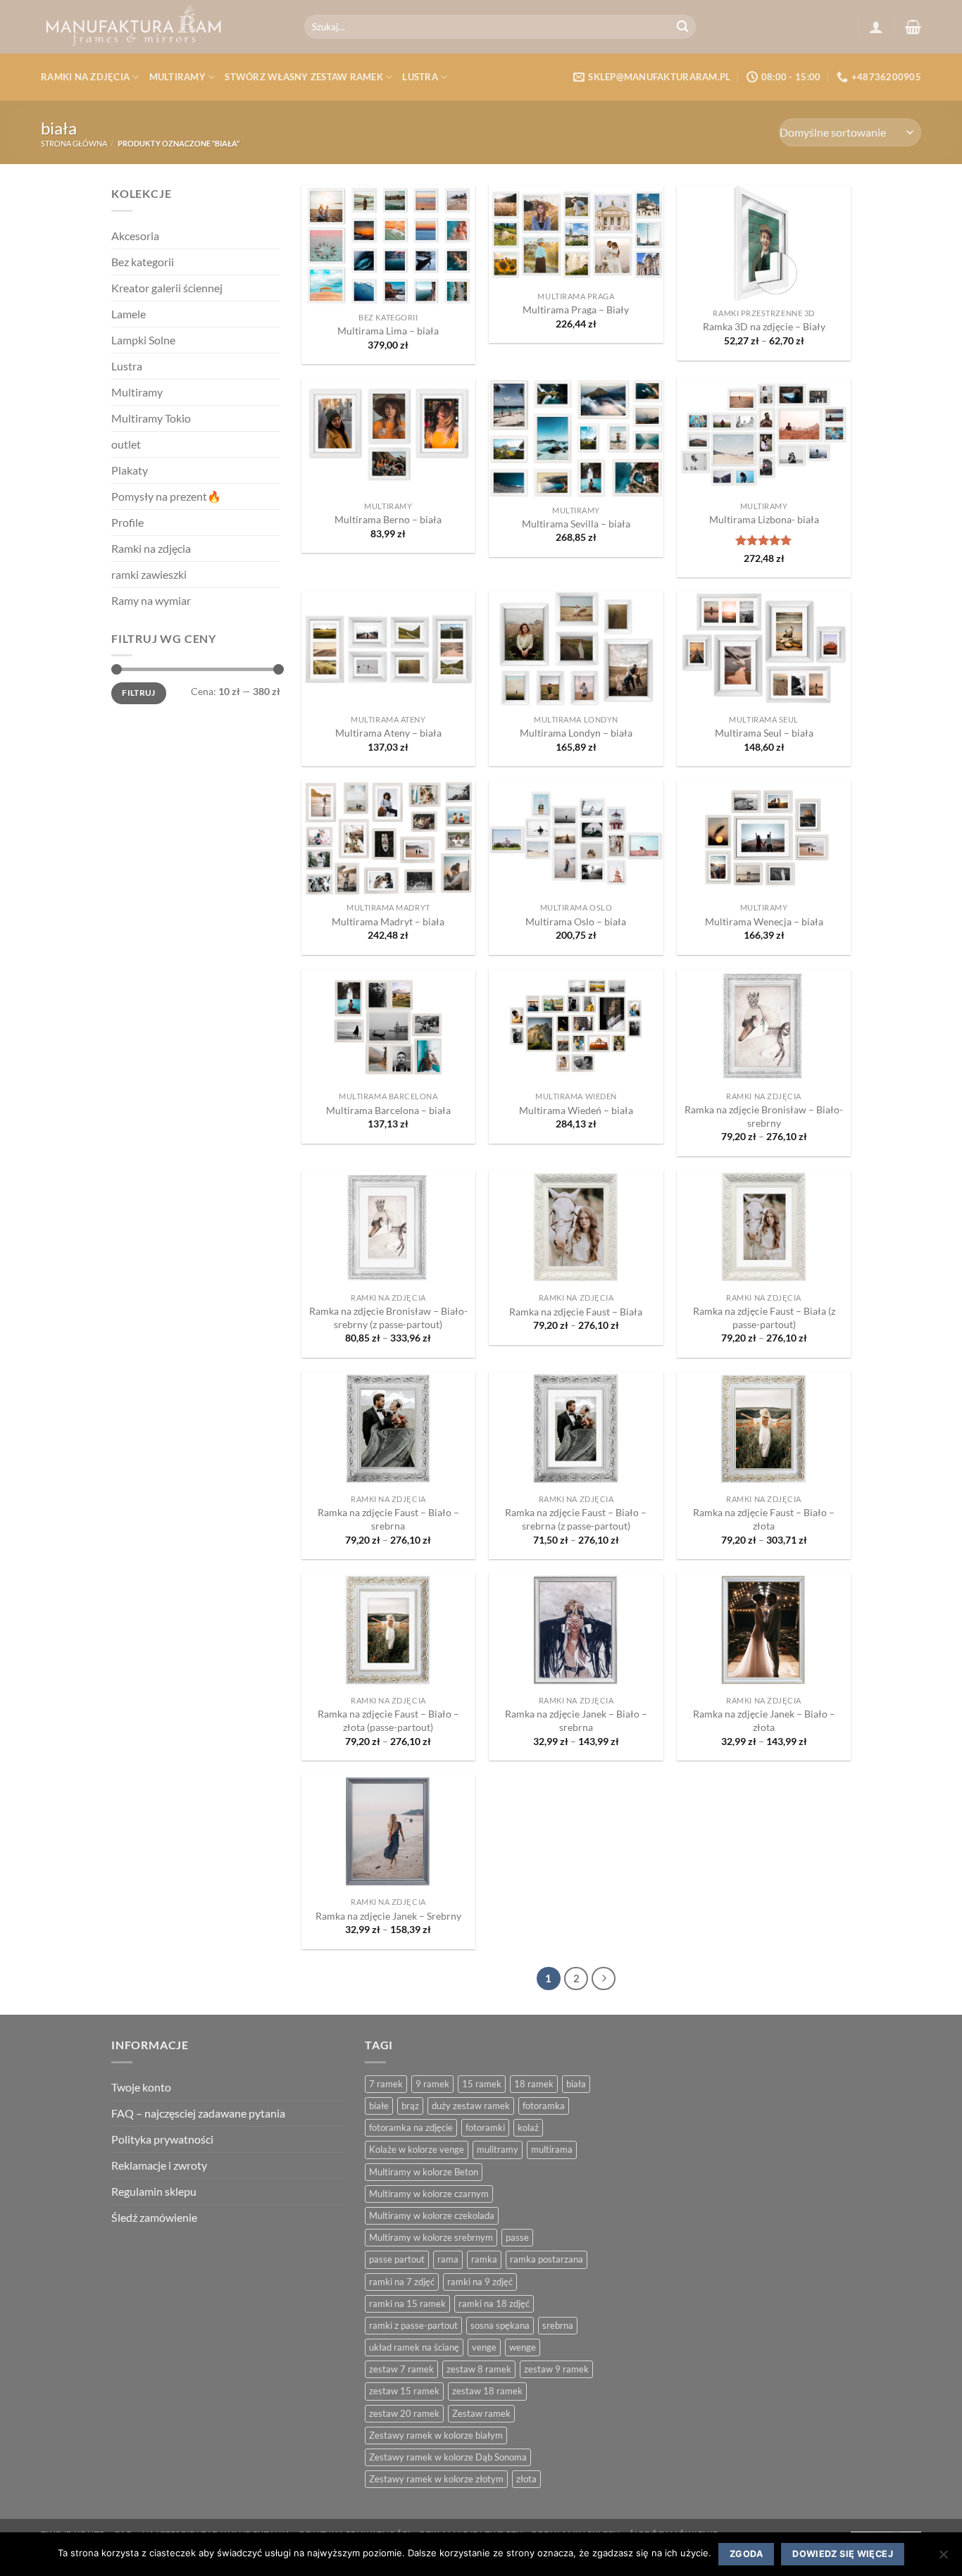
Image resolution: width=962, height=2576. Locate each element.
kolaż (528, 2127)
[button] (876, 27)
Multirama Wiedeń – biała (576, 1110)
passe (517, 2237)
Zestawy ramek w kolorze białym (436, 2435)
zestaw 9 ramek (556, 2369)
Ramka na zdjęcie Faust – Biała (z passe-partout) (764, 1318)
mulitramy (498, 2149)
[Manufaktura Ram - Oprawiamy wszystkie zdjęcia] (162, 27)
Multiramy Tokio (151, 418)
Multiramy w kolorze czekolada (432, 2215)
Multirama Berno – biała (388, 519)
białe (379, 2106)
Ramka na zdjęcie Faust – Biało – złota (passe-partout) (388, 1720)
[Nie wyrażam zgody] (943, 2559)
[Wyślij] (683, 27)
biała (576, 2084)
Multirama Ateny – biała (388, 733)
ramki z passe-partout (413, 2325)
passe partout (397, 2259)
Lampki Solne (143, 340)
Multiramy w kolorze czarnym (429, 2194)
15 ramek (482, 2084)
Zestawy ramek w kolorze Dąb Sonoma (448, 2457)
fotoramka (544, 2106)
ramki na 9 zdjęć (480, 2282)
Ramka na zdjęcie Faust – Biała (576, 1312)
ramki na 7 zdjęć (402, 2282)
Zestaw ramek (481, 2413)
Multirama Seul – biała (764, 733)
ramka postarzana (546, 2259)
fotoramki (485, 2127)
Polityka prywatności (162, 2139)
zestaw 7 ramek (401, 2369)
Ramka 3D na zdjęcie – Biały (764, 326)
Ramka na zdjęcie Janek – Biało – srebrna (576, 1720)
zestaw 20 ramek (404, 2413)
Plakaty (130, 470)
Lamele (129, 314)
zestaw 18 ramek (487, 2391)
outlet (126, 444)
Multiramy (177, 77)
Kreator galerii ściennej (167, 288)
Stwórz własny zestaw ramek (304, 77)
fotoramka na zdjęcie (411, 2127)
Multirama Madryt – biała (388, 921)
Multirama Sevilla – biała (576, 524)
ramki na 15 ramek (407, 2303)
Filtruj (139, 693)
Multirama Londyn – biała (576, 733)
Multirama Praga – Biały (576, 310)
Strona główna (74, 143)
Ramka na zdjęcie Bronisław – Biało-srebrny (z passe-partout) (388, 1318)
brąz (410, 2106)
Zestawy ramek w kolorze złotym (436, 2479)
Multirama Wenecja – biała (764, 921)
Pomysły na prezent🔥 (166, 496)
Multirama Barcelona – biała (388, 1110)
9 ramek (432, 2084)
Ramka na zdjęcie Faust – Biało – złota (764, 1519)
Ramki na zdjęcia (85, 77)
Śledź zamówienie (154, 2217)
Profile (127, 522)
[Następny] (604, 1979)
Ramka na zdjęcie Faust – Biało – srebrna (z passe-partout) (576, 1519)
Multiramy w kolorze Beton (424, 2172)
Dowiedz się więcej (843, 2554)
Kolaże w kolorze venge (417, 2149)
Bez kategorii (143, 262)
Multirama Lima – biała (388, 331)
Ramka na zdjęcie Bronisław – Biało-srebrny (764, 1116)
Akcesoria (135, 236)
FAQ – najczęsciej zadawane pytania (198, 2113)
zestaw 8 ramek (479, 2369)
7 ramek (386, 2084)
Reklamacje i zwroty (159, 2165)
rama (448, 2259)
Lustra (420, 77)
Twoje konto (141, 2087)
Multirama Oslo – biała (576, 921)
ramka (484, 2259)
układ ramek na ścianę (414, 2347)
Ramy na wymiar (151, 600)
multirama (552, 2149)
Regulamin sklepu (154, 2191)
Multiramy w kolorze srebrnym (431, 2237)
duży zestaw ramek (471, 2106)
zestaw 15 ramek (404, 2391)
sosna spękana (500, 2325)
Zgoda (746, 2554)
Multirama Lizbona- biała (764, 519)
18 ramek (534, 2084)
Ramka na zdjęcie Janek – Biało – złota (764, 1720)
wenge (523, 2347)
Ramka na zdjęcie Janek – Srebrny (388, 1916)
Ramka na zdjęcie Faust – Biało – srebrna (388, 1519)
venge (484, 2347)
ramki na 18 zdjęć (494, 2303)
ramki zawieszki (149, 574)
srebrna (558, 2325)
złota (526, 2479)
